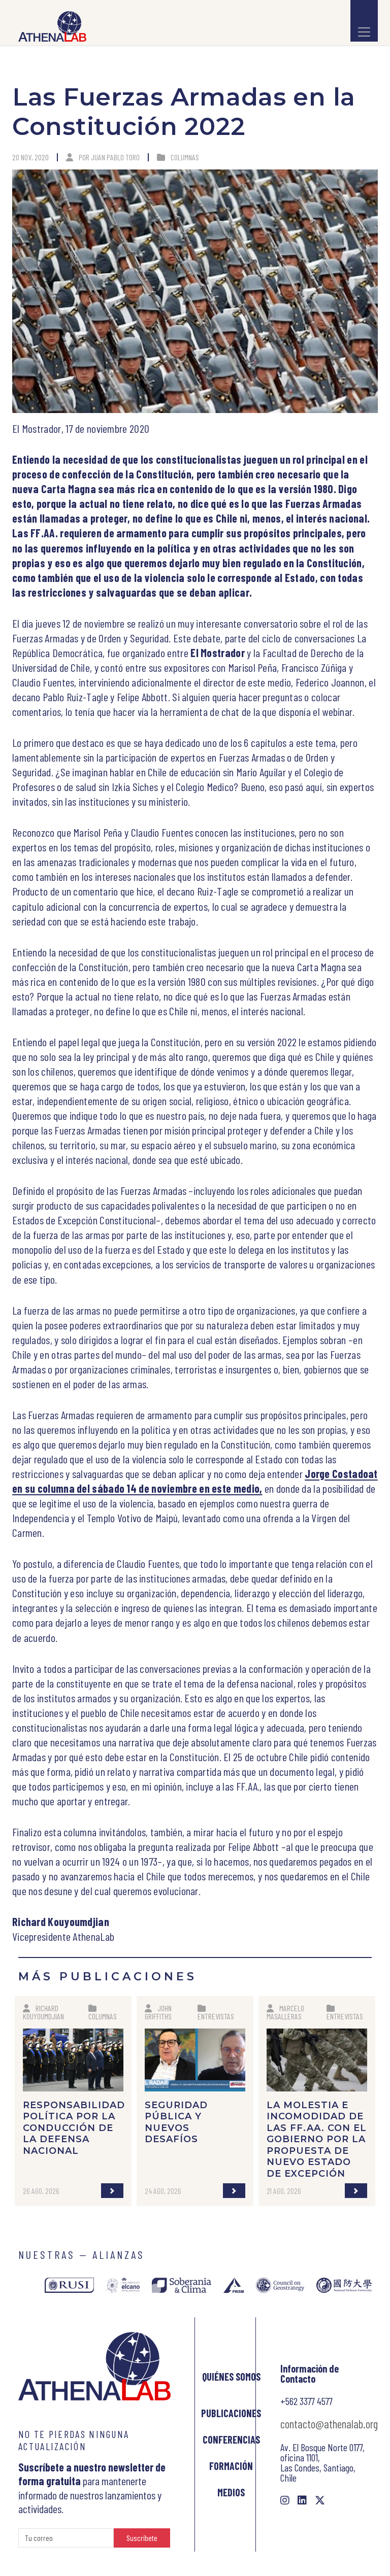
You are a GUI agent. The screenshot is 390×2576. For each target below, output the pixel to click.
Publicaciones (231, 2413)
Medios (231, 2492)
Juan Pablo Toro (115, 157)
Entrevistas (216, 2016)
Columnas (185, 157)
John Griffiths (158, 2012)
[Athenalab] (49, 26)
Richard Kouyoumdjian (43, 2012)
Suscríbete (142, 2538)
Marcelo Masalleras (285, 2012)
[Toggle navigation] (364, 21)
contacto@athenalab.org (329, 2424)
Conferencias (231, 2440)
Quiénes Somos (231, 2377)
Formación (231, 2466)
